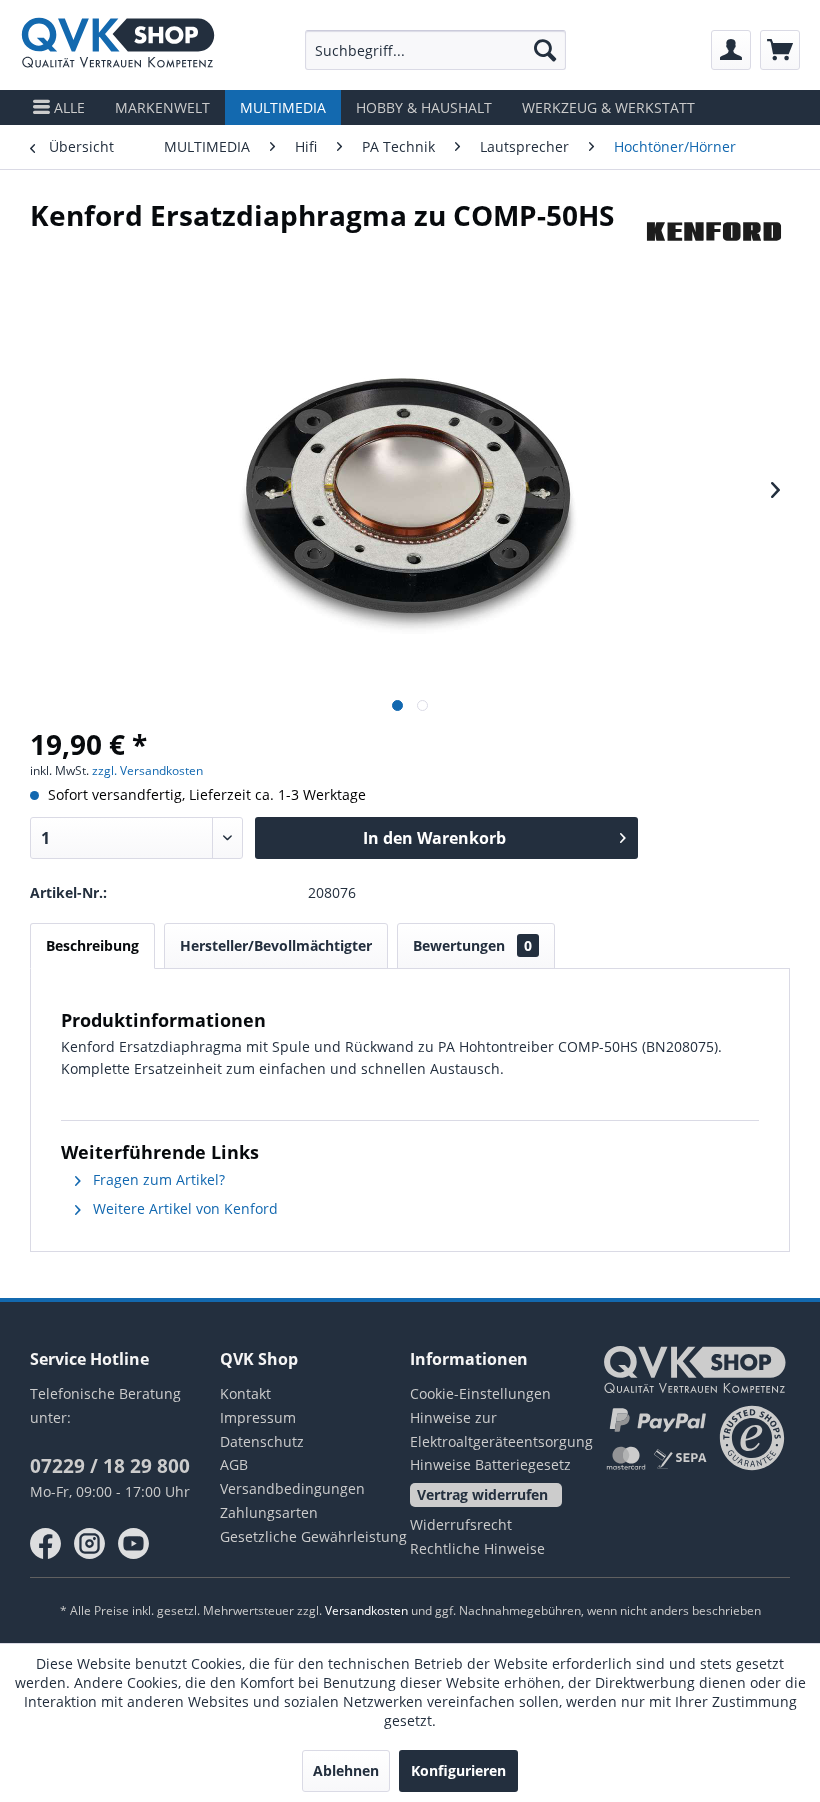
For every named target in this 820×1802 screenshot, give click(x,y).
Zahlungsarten (269, 1512)
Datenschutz (262, 1441)
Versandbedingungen (292, 1488)
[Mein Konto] (731, 50)
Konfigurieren (458, 1770)
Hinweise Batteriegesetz (490, 1464)
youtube (134, 1544)
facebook (46, 1544)
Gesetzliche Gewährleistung (313, 1536)
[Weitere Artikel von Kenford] (714, 235)
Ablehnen (346, 1770)
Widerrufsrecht (461, 1524)
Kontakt (245, 1393)
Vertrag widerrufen (482, 1494)
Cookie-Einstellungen (480, 1393)
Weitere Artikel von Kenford (183, 1208)
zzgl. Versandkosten (147, 770)
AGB (234, 1464)
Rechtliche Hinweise (477, 1548)
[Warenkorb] (780, 50)
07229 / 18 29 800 (110, 1466)
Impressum (258, 1417)
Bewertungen (472, 945)
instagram (90, 1544)
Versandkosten (366, 1610)
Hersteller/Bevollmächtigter (276, 945)
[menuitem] (435, 50)
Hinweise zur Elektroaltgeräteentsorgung (501, 1429)
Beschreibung (92, 945)
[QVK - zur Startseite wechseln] (118, 45)
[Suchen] (545, 50)
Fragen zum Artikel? (157, 1179)
